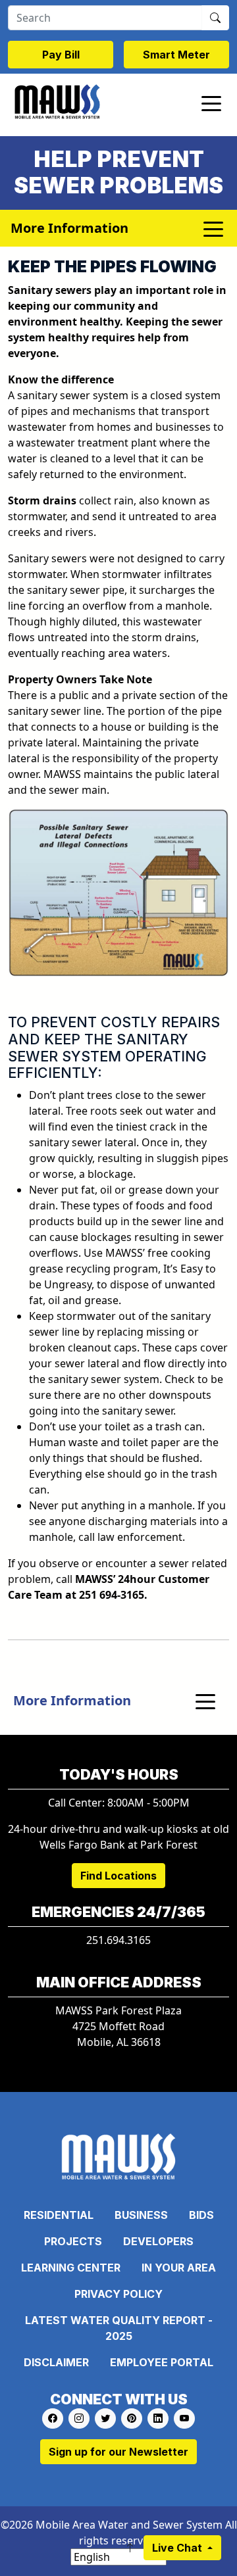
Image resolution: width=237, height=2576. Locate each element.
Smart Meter (176, 55)
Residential (59, 2215)
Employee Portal (162, 2362)
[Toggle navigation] (211, 103)
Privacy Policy (118, 2294)
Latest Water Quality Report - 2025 (119, 2328)
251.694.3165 (118, 1940)
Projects (73, 2241)
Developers (158, 2241)
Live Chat (178, 2548)
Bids (201, 2215)
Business (141, 2215)
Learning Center (71, 2268)
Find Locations (118, 1876)
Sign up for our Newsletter (118, 2452)
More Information (72, 1700)
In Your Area (179, 2268)
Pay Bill (61, 55)
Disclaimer (56, 2362)
